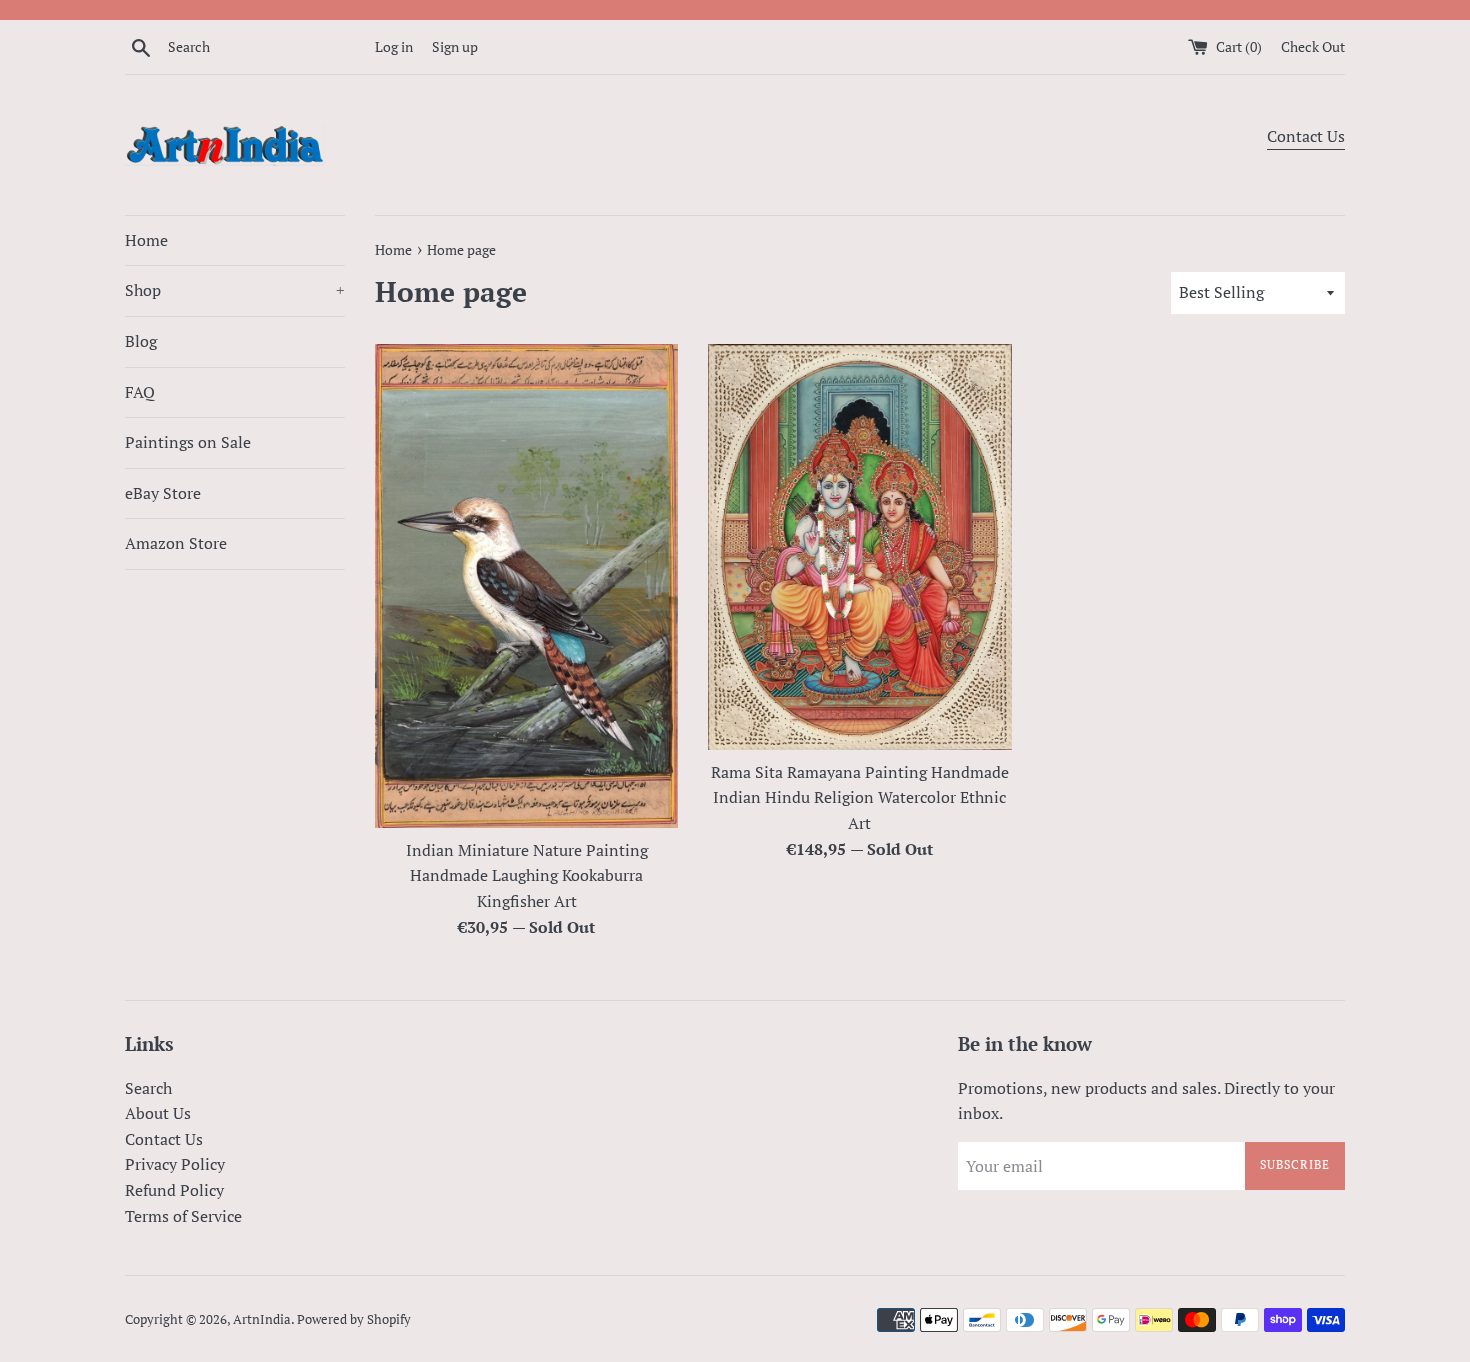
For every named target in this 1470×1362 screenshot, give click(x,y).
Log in (394, 46)
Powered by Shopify (354, 1319)
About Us (158, 1113)
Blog (141, 341)
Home (146, 240)
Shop (235, 290)
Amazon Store (176, 543)
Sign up (455, 46)
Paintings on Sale (188, 442)
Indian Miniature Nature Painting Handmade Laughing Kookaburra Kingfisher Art (527, 875)
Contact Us (1306, 136)
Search (148, 1088)
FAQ (140, 392)
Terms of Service (183, 1216)
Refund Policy (174, 1190)
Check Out (1313, 46)
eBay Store (163, 493)
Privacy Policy (175, 1164)
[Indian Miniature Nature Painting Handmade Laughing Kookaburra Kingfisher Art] (526, 586)
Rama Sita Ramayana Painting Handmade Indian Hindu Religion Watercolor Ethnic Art (860, 797)
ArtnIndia (262, 1319)
